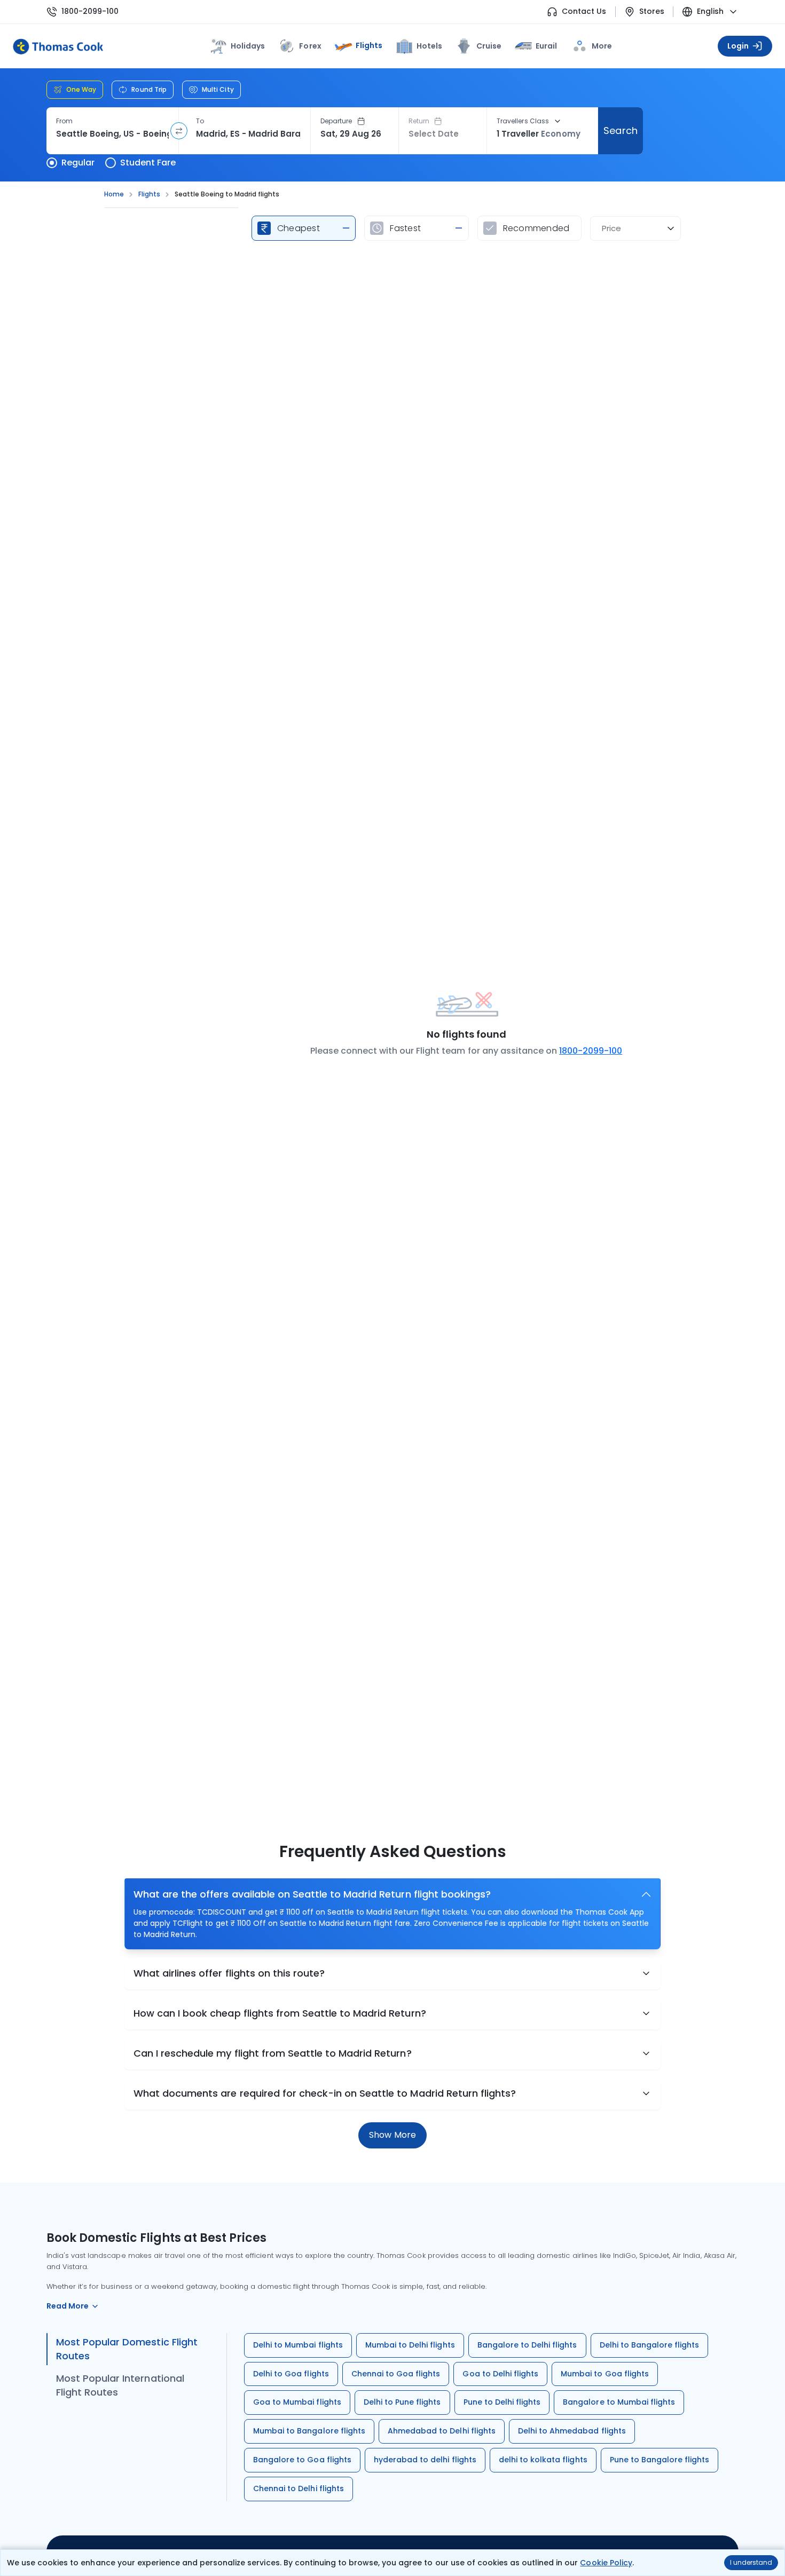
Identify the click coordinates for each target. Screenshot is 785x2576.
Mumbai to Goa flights (605, 2374)
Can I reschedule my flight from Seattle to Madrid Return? (273, 2053)
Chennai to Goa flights (396, 2374)
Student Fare (148, 163)
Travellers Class (523, 121)
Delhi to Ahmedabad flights (572, 2431)
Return (419, 121)
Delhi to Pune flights (402, 2402)
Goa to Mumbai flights (297, 2402)
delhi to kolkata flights (543, 2460)
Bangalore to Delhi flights (527, 2345)
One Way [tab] (81, 89)
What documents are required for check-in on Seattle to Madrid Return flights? (325, 2093)
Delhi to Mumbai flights (298, 2345)
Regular (78, 163)
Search (620, 131)
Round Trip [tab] (149, 89)
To (200, 121)
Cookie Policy (606, 2563)
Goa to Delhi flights (500, 2374)
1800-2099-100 (90, 11)
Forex (310, 46)
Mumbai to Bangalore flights (309, 2431)
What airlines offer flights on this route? (229, 1973)
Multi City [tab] (218, 89)
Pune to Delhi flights (502, 2402)
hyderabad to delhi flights (425, 2460)
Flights (369, 45)
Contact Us (584, 11)
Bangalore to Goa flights (302, 2460)
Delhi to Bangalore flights (650, 2345)
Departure (336, 121)
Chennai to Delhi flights (299, 2488)
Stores (652, 11)
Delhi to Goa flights (291, 2374)
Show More (392, 2135)
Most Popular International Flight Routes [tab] (120, 2385)
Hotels (429, 46)
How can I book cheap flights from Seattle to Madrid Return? (280, 2013)
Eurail (546, 46)
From (64, 121)
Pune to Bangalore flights (660, 2460)
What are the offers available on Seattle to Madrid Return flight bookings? (312, 1894)
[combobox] (112, 134)
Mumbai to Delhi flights (410, 2345)
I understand (751, 2562)
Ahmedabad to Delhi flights (442, 2431)
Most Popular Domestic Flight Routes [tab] (127, 2349)
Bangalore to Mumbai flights (619, 2402)
